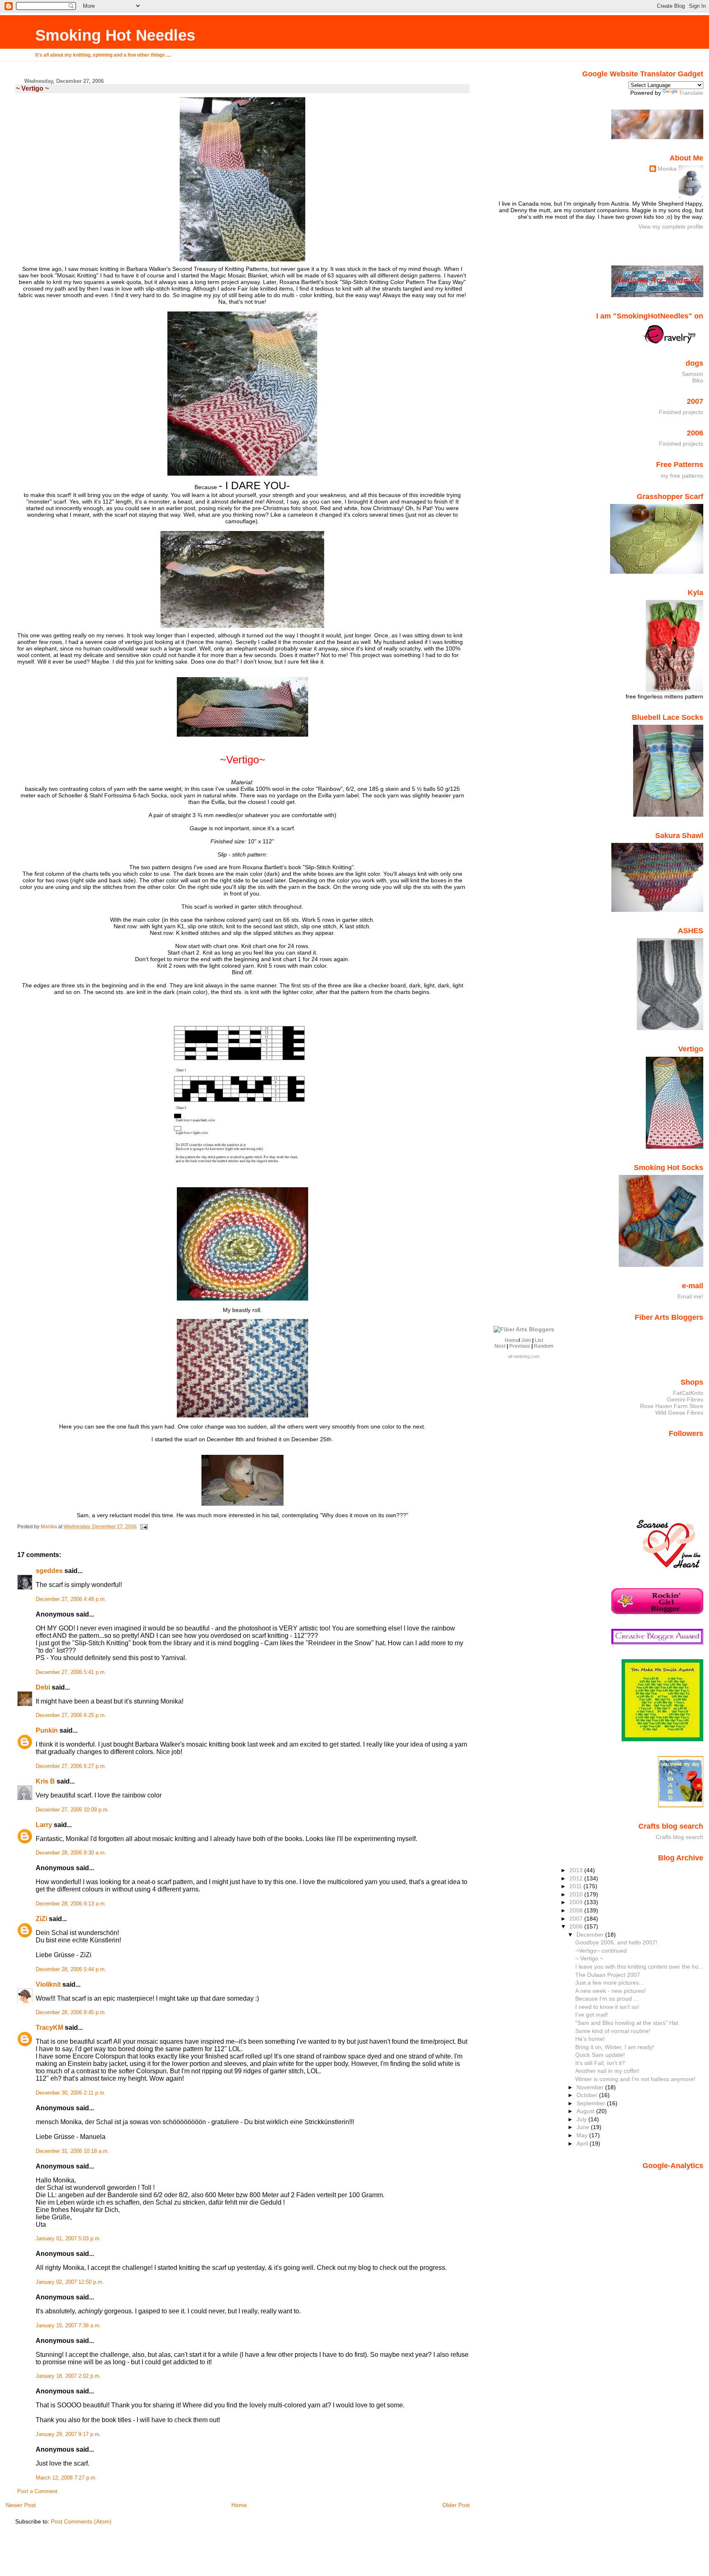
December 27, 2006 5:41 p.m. (71, 1672)
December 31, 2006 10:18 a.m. (72, 2151)
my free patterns (682, 476)
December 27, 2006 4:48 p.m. (71, 1599)
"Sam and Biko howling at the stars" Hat (627, 2023)
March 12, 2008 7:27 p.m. (66, 2478)
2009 (577, 1902)
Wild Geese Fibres (679, 1413)
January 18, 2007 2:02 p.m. (68, 2376)
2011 (576, 1886)
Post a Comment (37, 2491)
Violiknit (48, 1984)
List (539, 1340)
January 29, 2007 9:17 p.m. (68, 2434)
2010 (577, 1894)
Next (500, 1346)
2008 (577, 1910)
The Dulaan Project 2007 (608, 1975)
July (582, 2119)
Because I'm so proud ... (607, 1999)
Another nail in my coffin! (607, 2071)
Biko (698, 380)
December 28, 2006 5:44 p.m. (71, 1969)
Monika (667, 169)
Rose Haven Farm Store (672, 1406)
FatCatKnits (688, 1393)
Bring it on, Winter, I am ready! (615, 2047)
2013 (577, 1870)
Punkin (47, 1730)
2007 (577, 1919)
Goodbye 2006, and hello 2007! (616, 1942)
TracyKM (49, 2028)
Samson (693, 374)
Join (526, 1340)
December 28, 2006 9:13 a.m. (71, 1904)
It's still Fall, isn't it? (600, 2063)
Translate (691, 93)
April (583, 2143)
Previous (520, 1346)
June (584, 2127)
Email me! (690, 1296)
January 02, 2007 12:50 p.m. (70, 2282)
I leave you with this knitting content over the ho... (639, 1967)
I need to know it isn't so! (607, 2007)
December (591, 1935)
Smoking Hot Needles (115, 35)
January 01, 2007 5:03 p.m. (68, 2239)
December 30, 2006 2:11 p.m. (71, 2093)
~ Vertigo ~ (589, 1958)
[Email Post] (143, 1527)
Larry (44, 1825)
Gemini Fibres (685, 1399)
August (586, 2111)
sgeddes (49, 1571)
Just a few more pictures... (610, 1983)
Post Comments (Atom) (81, 2521)
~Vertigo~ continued (601, 1951)
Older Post (456, 2505)
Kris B (45, 1781)
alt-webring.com (524, 1356)
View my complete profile (671, 227)
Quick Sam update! (600, 2055)
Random (544, 1346)
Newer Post (21, 2505)
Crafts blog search (679, 1837)
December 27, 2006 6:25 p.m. (71, 1715)
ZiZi (41, 1919)
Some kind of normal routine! (613, 2031)
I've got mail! (592, 2015)
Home (239, 2505)
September (592, 2103)
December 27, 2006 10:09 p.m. (72, 1810)
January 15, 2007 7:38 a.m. (68, 2326)
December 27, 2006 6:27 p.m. (71, 1766)
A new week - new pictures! (611, 1991)
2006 (577, 1926)
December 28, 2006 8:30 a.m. (71, 1853)
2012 (577, 1878)
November (591, 2087)
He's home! (590, 2039)
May (583, 2135)
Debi (43, 1687)
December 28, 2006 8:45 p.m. (71, 2013)
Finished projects (681, 412)
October (588, 2095)
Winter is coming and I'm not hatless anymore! (635, 2079)
